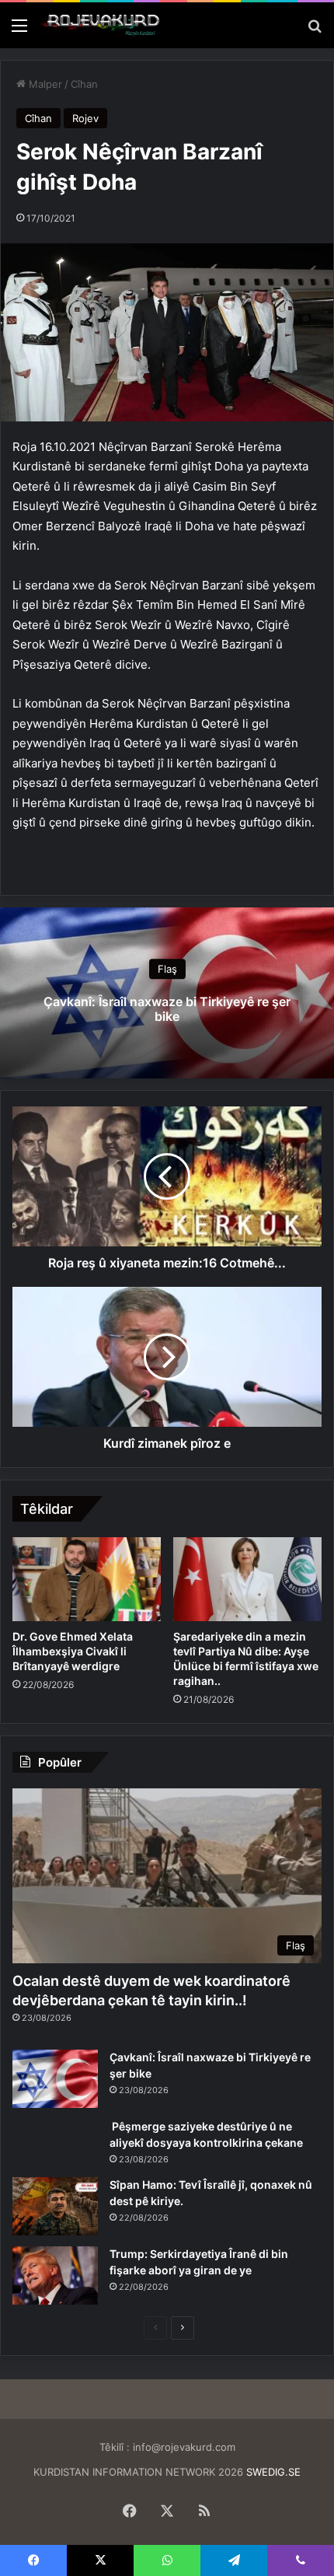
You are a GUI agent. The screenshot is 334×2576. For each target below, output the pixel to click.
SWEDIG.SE (273, 2472)
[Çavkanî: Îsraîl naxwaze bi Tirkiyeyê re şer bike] (55, 2079)
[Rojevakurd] (101, 25)
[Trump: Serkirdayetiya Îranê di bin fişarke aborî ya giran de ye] (55, 2275)
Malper (44, 84)
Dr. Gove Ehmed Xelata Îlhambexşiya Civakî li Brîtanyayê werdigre (73, 1651)
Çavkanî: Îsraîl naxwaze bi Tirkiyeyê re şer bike (167, 1009)
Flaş (167, 969)
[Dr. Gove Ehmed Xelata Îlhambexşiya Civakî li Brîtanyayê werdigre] (87, 1579)
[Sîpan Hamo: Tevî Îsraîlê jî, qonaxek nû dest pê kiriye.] (55, 2206)
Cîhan (84, 84)
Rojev (85, 118)
